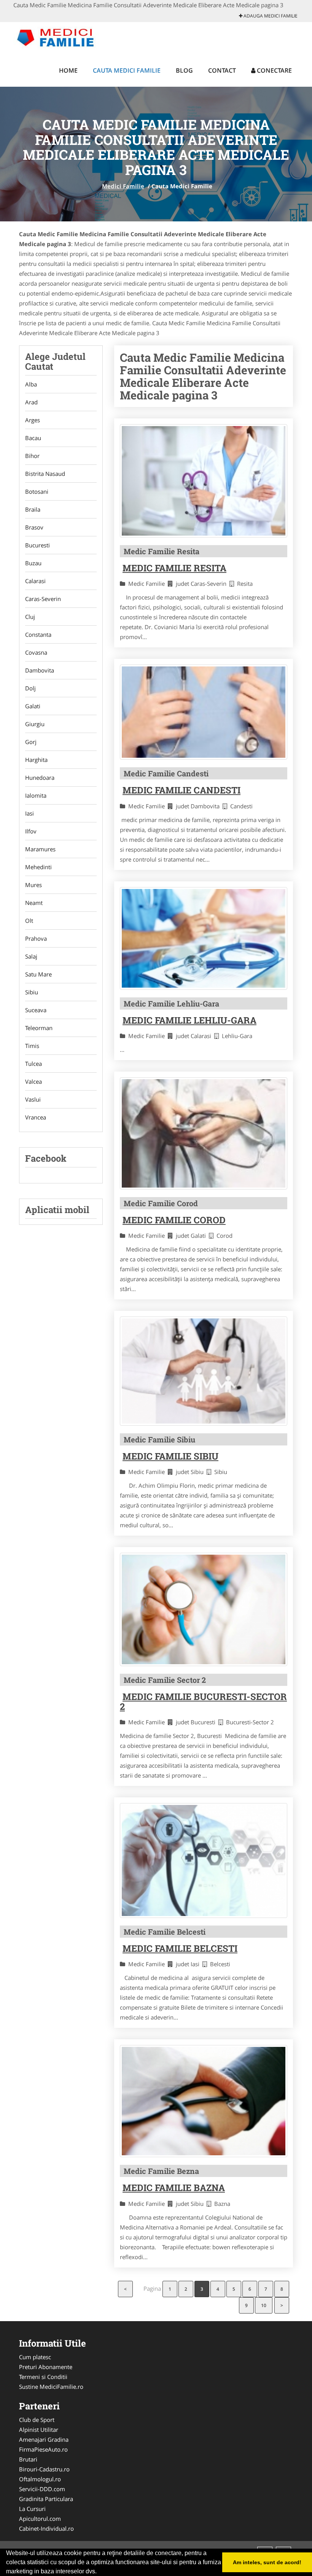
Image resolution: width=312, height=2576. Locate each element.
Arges (33, 420)
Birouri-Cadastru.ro (44, 2469)
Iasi (29, 813)
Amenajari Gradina (44, 2439)
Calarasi (35, 581)
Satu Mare (38, 974)
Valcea (33, 1081)
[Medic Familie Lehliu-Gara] (204, 938)
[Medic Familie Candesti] (204, 712)
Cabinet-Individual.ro (46, 2528)
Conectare (274, 70)
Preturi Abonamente (46, 2367)
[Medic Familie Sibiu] (204, 1371)
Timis (32, 1046)
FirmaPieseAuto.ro (43, 2449)
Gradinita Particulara (46, 2499)
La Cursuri (32, 2509)
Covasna (36, 652)
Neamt (34, 903)
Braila (33, 509)
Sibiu (32, 992)
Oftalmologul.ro (40, 2479)
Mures (33, 885)
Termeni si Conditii (43, 2377)
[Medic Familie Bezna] (204, 2101)
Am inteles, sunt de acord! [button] (267, 2562)
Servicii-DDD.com (42, 2489)
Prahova (36, 938)
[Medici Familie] (63, 37)
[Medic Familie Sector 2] (204, 1609)
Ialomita (36, 795)
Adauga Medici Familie (270, 16)
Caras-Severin (43, 599)
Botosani (37, 491)
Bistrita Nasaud (45, 474)
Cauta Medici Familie (127, 70)
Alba (31, 384)
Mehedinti (38, 867)
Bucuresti (37, 545)
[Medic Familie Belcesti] (204, 1860)
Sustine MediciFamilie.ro (51, 2387)
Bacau (33, 438)
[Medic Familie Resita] (204, 481)
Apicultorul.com (40, 2519)
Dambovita (40, 670)
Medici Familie (123, 186)
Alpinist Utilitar (39, 2430)
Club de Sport (37, 2420)
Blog (184, 70)
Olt (29, 921)
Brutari (28, 2459)
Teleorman (39, 1028)
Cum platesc (35, 2357)
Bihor (32, 456)
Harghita (36, 760)
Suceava (36, 1010)
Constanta (38, 634)
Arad (31, 402)
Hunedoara (40, 778)
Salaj (31, 956)
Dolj (30, 688)
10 (264, 2305)
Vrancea (36, 1117)
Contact (222, 70)
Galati (33, 706)
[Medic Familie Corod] (204, 1133)
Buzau (33, 563)
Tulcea (33, 1064)
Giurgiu (35, 724)
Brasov (34, 527)
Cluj (30, 617)
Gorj (31, 742)
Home (68, 70)
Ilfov (31, 831)
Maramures (40, 849)
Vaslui (33, 1099)
